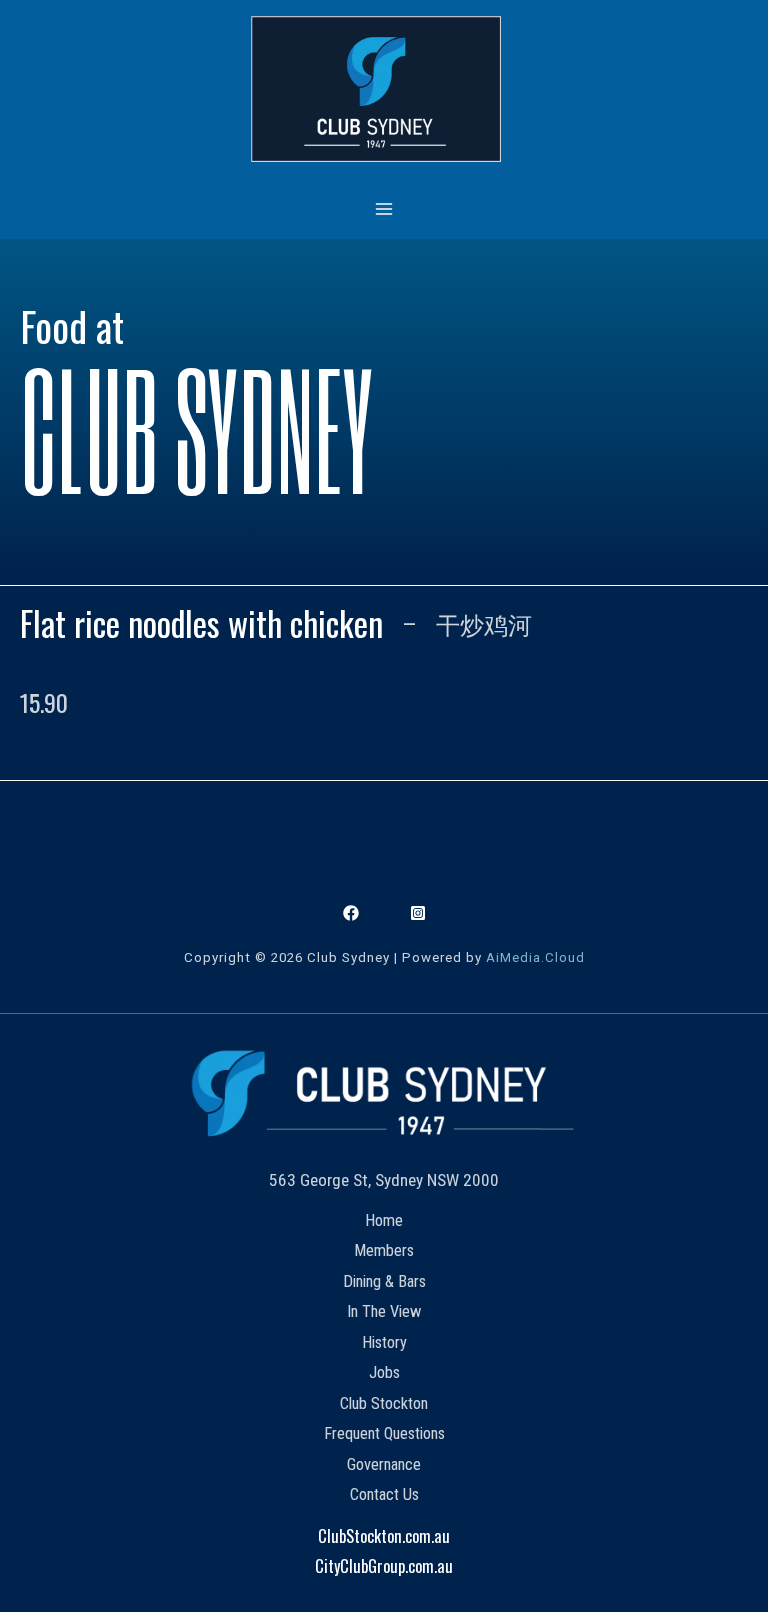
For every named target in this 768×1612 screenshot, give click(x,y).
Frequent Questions (384, 1433)
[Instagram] (418, 913)
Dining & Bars (384, 1281)
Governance (384, 1464)
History (384, 1342)
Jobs (384, 1372)
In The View (384, 1311)
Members (384, 1250)
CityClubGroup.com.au (384, 1565)
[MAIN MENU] (384, 208)
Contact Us (384, 1494)
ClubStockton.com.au (384, 1535)
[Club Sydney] (376, 89)
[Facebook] (351, 913)
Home (384, 1220)
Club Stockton (384, 1403)
